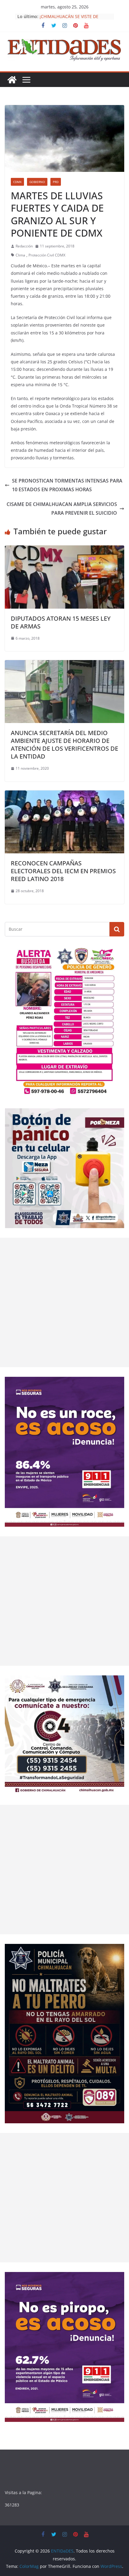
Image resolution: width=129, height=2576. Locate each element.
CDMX (17, 182)
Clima (20, 255)
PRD (56, 182)
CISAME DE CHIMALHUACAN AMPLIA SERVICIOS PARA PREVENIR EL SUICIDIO (62, 509)
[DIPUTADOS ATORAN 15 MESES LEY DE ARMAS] (64, 550)
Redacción (24, 246)
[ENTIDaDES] (12, 80)
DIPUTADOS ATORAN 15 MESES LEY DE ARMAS (61, 622)
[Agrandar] (116, 954)
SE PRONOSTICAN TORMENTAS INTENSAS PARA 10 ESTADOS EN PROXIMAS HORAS (67, 485)
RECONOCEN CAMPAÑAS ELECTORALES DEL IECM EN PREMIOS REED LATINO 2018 (63, 871)
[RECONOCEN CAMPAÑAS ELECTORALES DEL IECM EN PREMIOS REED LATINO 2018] (64, 795)
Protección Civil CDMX (47, 255)
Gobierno (37, 182)
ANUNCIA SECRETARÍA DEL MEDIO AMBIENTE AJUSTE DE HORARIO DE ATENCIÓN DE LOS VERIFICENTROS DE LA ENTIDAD (64, 745)
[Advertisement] (64, 1302)
